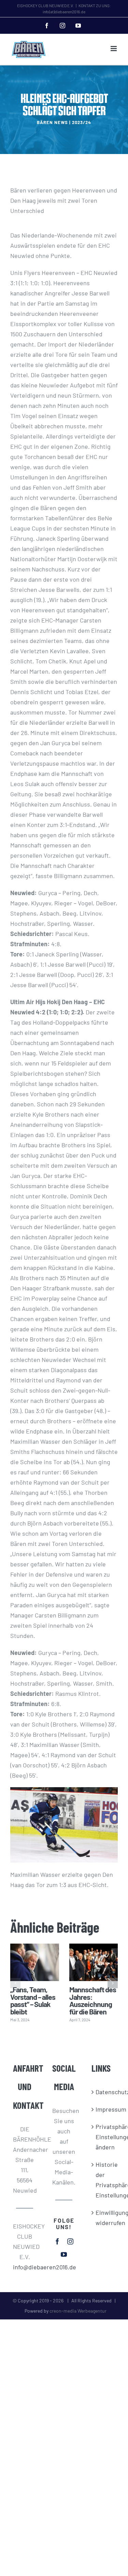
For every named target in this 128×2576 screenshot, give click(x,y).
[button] (15, 1983)
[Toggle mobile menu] (114, 49)
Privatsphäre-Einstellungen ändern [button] (103, 2137)
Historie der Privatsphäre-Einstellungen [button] (103, 2180)
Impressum (103, 2109)
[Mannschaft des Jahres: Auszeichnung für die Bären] (94, 1962)
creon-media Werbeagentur (78, 2311)
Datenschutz (103, 2092)
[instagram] (70, 2241)
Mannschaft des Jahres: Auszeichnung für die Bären (93, 2000)
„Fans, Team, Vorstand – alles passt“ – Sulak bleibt (33, 2000)
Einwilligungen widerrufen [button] (103, 2218)
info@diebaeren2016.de (25, 2267)
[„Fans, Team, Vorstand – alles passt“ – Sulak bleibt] (35, 1962)
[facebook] (57, 2241)
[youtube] (64, 2254)
